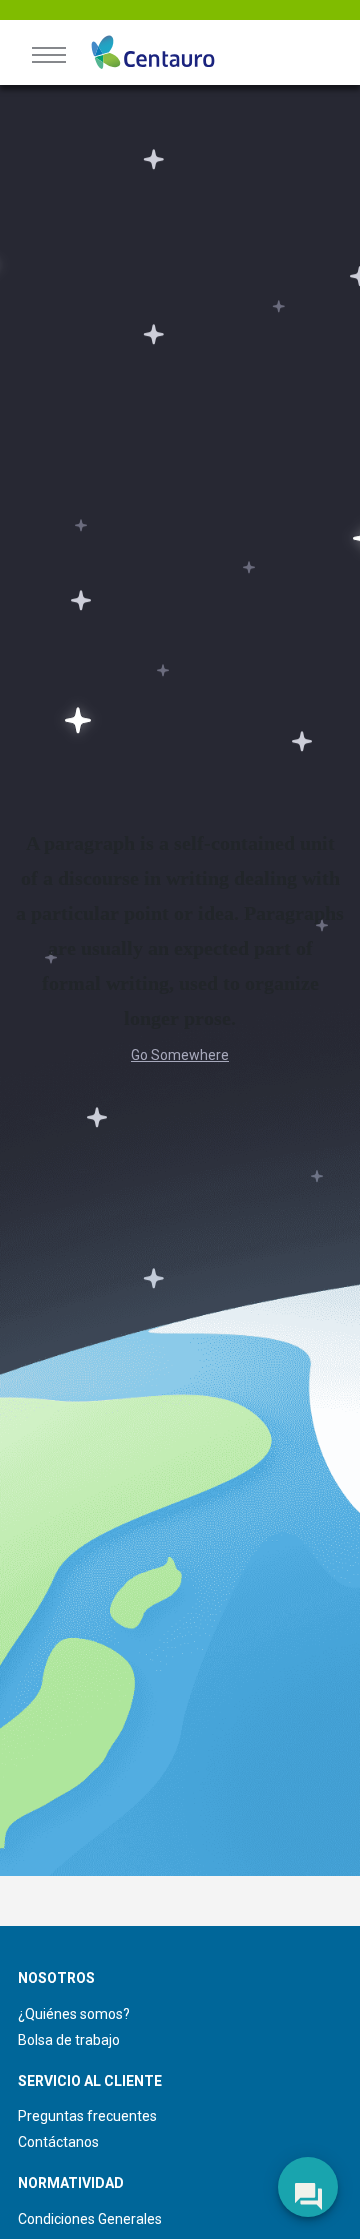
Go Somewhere (180, 1055)
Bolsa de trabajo (69, 2040)
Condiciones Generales (90, 2219)
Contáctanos (58, 2142)
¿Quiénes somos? (74, 2014)
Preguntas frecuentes (87, 2116)
